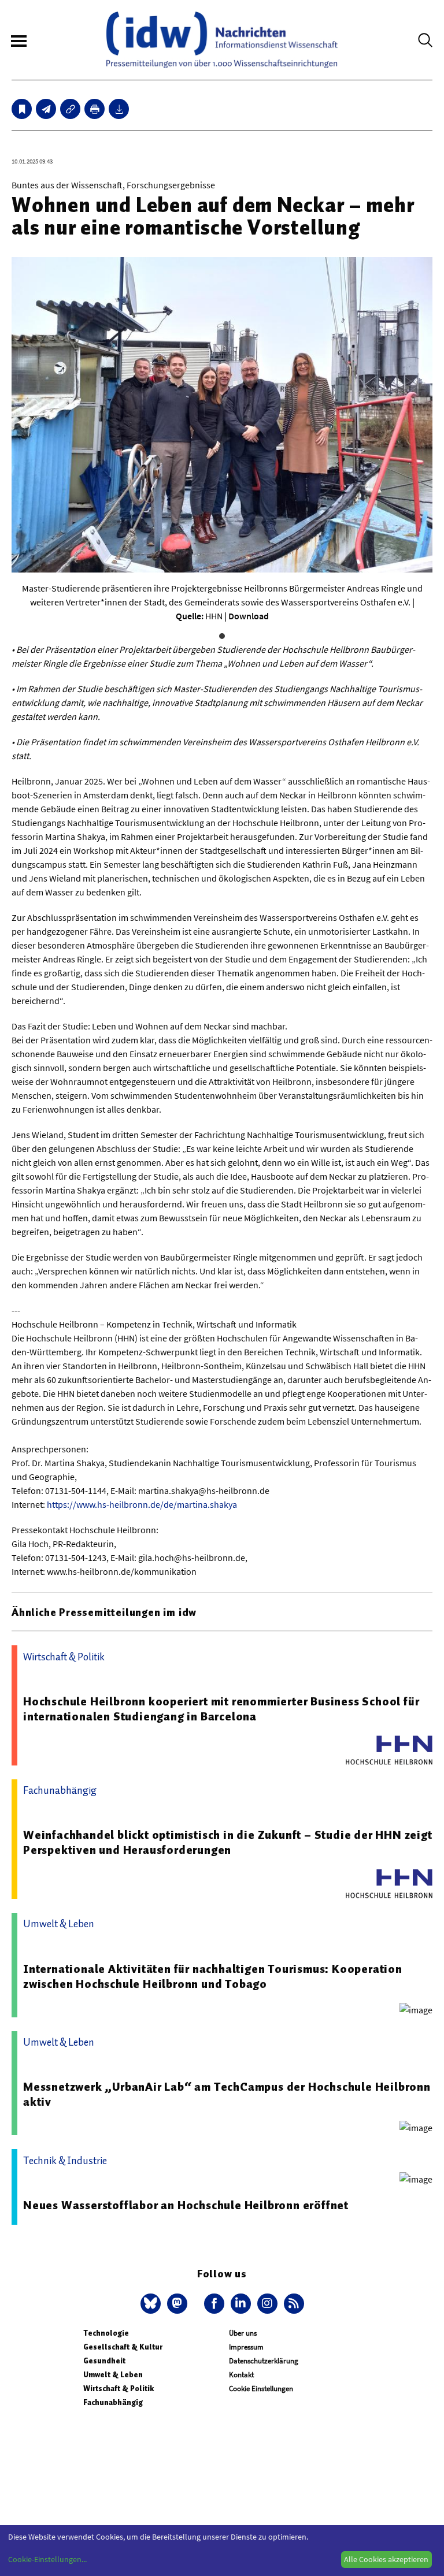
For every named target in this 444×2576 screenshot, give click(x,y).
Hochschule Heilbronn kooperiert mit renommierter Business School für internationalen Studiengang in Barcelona (221, 1709)
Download (249, 616)
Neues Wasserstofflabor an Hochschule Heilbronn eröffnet (186, 2205)
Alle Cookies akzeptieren (386, 2559)
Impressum (246, 2347)
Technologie (106, 2333)
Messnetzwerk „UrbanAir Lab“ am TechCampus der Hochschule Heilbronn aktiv (227, 2094)
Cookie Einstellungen (261, 2389)
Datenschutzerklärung (264, 2361)
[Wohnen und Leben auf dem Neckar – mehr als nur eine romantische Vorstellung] (46, 109)
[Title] (70, 109)
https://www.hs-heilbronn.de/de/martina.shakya (142, 1504)
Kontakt (241, 2375)
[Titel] (22, 109)
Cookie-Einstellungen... (47, 2559)
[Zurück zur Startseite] (222, 40)
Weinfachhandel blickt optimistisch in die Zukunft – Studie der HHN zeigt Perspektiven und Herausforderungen (228, 1842)
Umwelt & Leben (113, 2375)
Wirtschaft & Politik (119, 2389)
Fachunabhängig (113, 2402)
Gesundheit (104, 2361)
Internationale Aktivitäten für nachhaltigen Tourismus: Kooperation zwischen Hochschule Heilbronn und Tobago (213, 1976)
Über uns (243, 2333)
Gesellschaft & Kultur (123, 2347)
